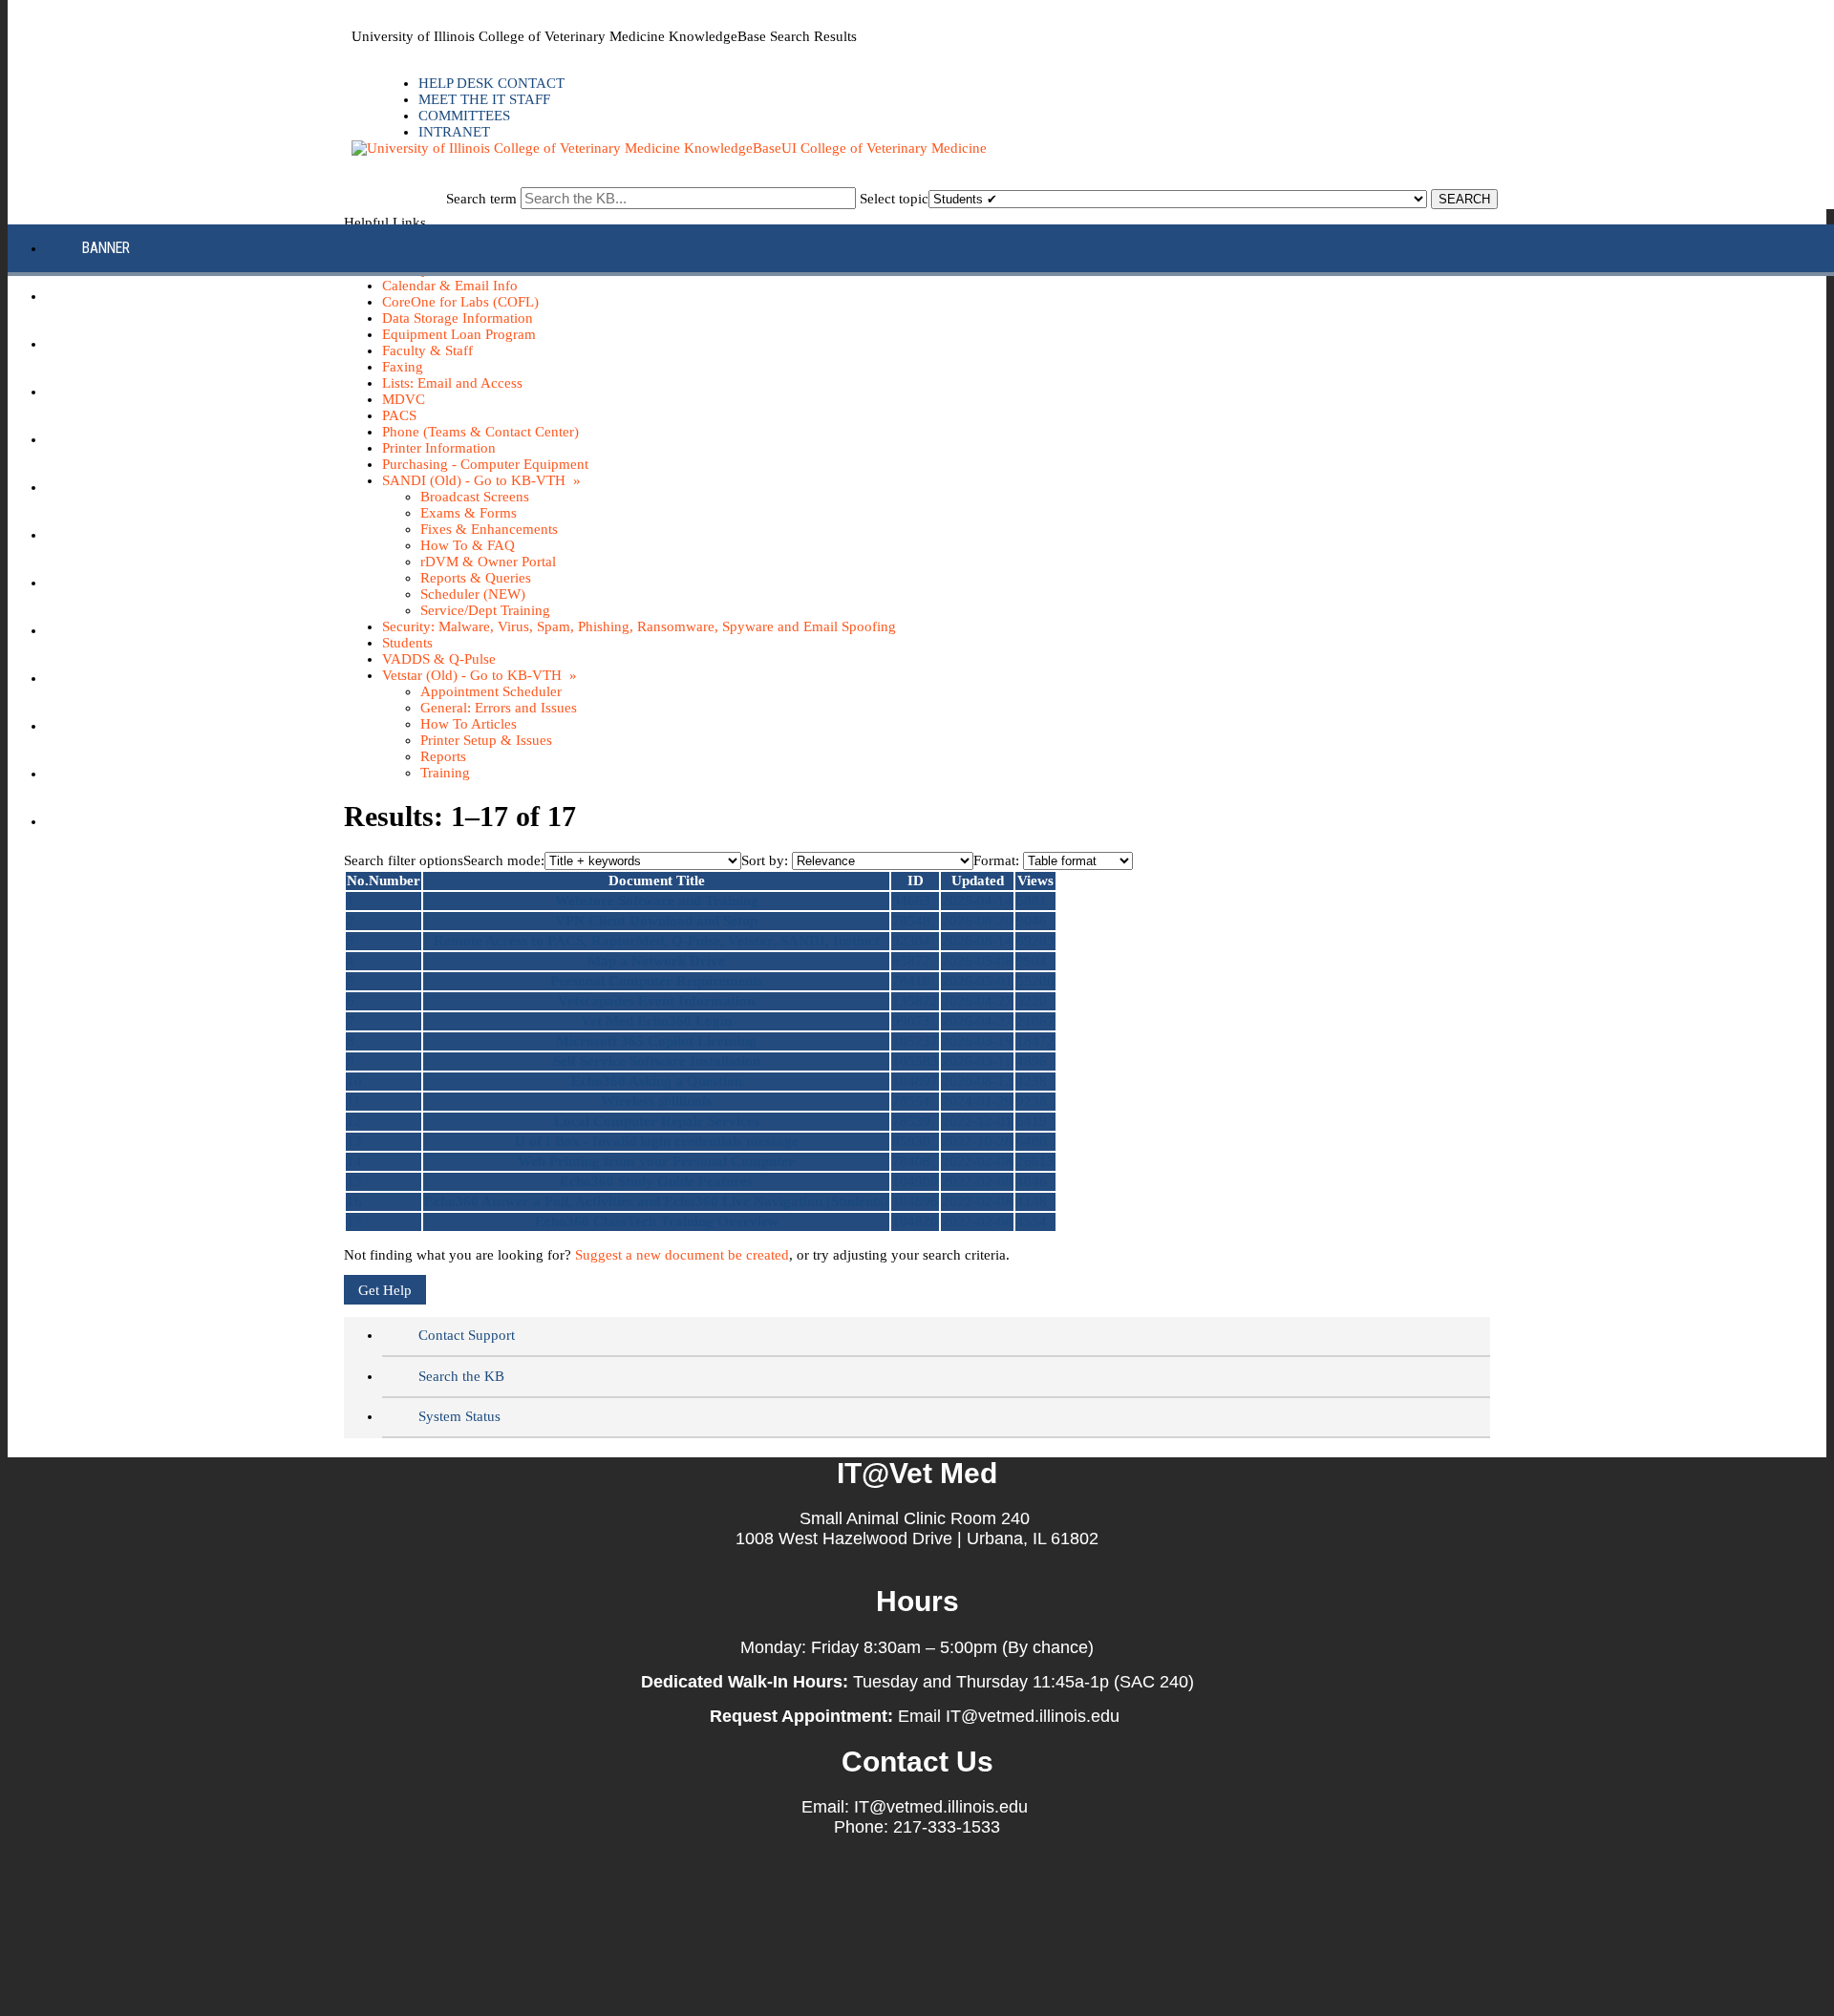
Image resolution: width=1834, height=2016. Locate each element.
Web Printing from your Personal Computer (656, 1161)
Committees (464, 116)
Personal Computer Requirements (657, 981)
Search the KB (461, 1376)
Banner (106, 248)
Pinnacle (112, 582)
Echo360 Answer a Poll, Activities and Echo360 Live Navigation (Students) (656, 1201)
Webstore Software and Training (657, 901)
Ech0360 (109, 391)
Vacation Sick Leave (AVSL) (171, 773)
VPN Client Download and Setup (656, 921)
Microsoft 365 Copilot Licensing (656, 1041)
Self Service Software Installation (657, 1061)
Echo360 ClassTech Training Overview (657, 1221)
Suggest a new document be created (682, 1255)
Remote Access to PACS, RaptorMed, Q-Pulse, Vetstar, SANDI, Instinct (657, 941)
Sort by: (765, 860)
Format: (996, 860)
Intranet (454, 132)
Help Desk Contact (491, 83)
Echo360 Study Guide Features (656, 1181)
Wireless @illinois (656, 1101)
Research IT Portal (146, 630)
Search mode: (504, 860)
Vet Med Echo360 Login (656, 1021)
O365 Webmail (128, 725)
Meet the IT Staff (484, 99)
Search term (481, 199)
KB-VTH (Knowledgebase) (163, 487)
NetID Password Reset (155, 534)
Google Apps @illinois (157, 439)
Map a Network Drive (656, 961)
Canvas (107, 296)
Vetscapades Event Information (656, 1001)
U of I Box (114, 678)
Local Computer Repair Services (657, 1121)
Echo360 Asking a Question (657, 1081)
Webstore (114, 821)
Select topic (894, 199)
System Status (459, 1416)
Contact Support (467, 1335)
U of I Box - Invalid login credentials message (657, 1141)
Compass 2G (122, 343)
